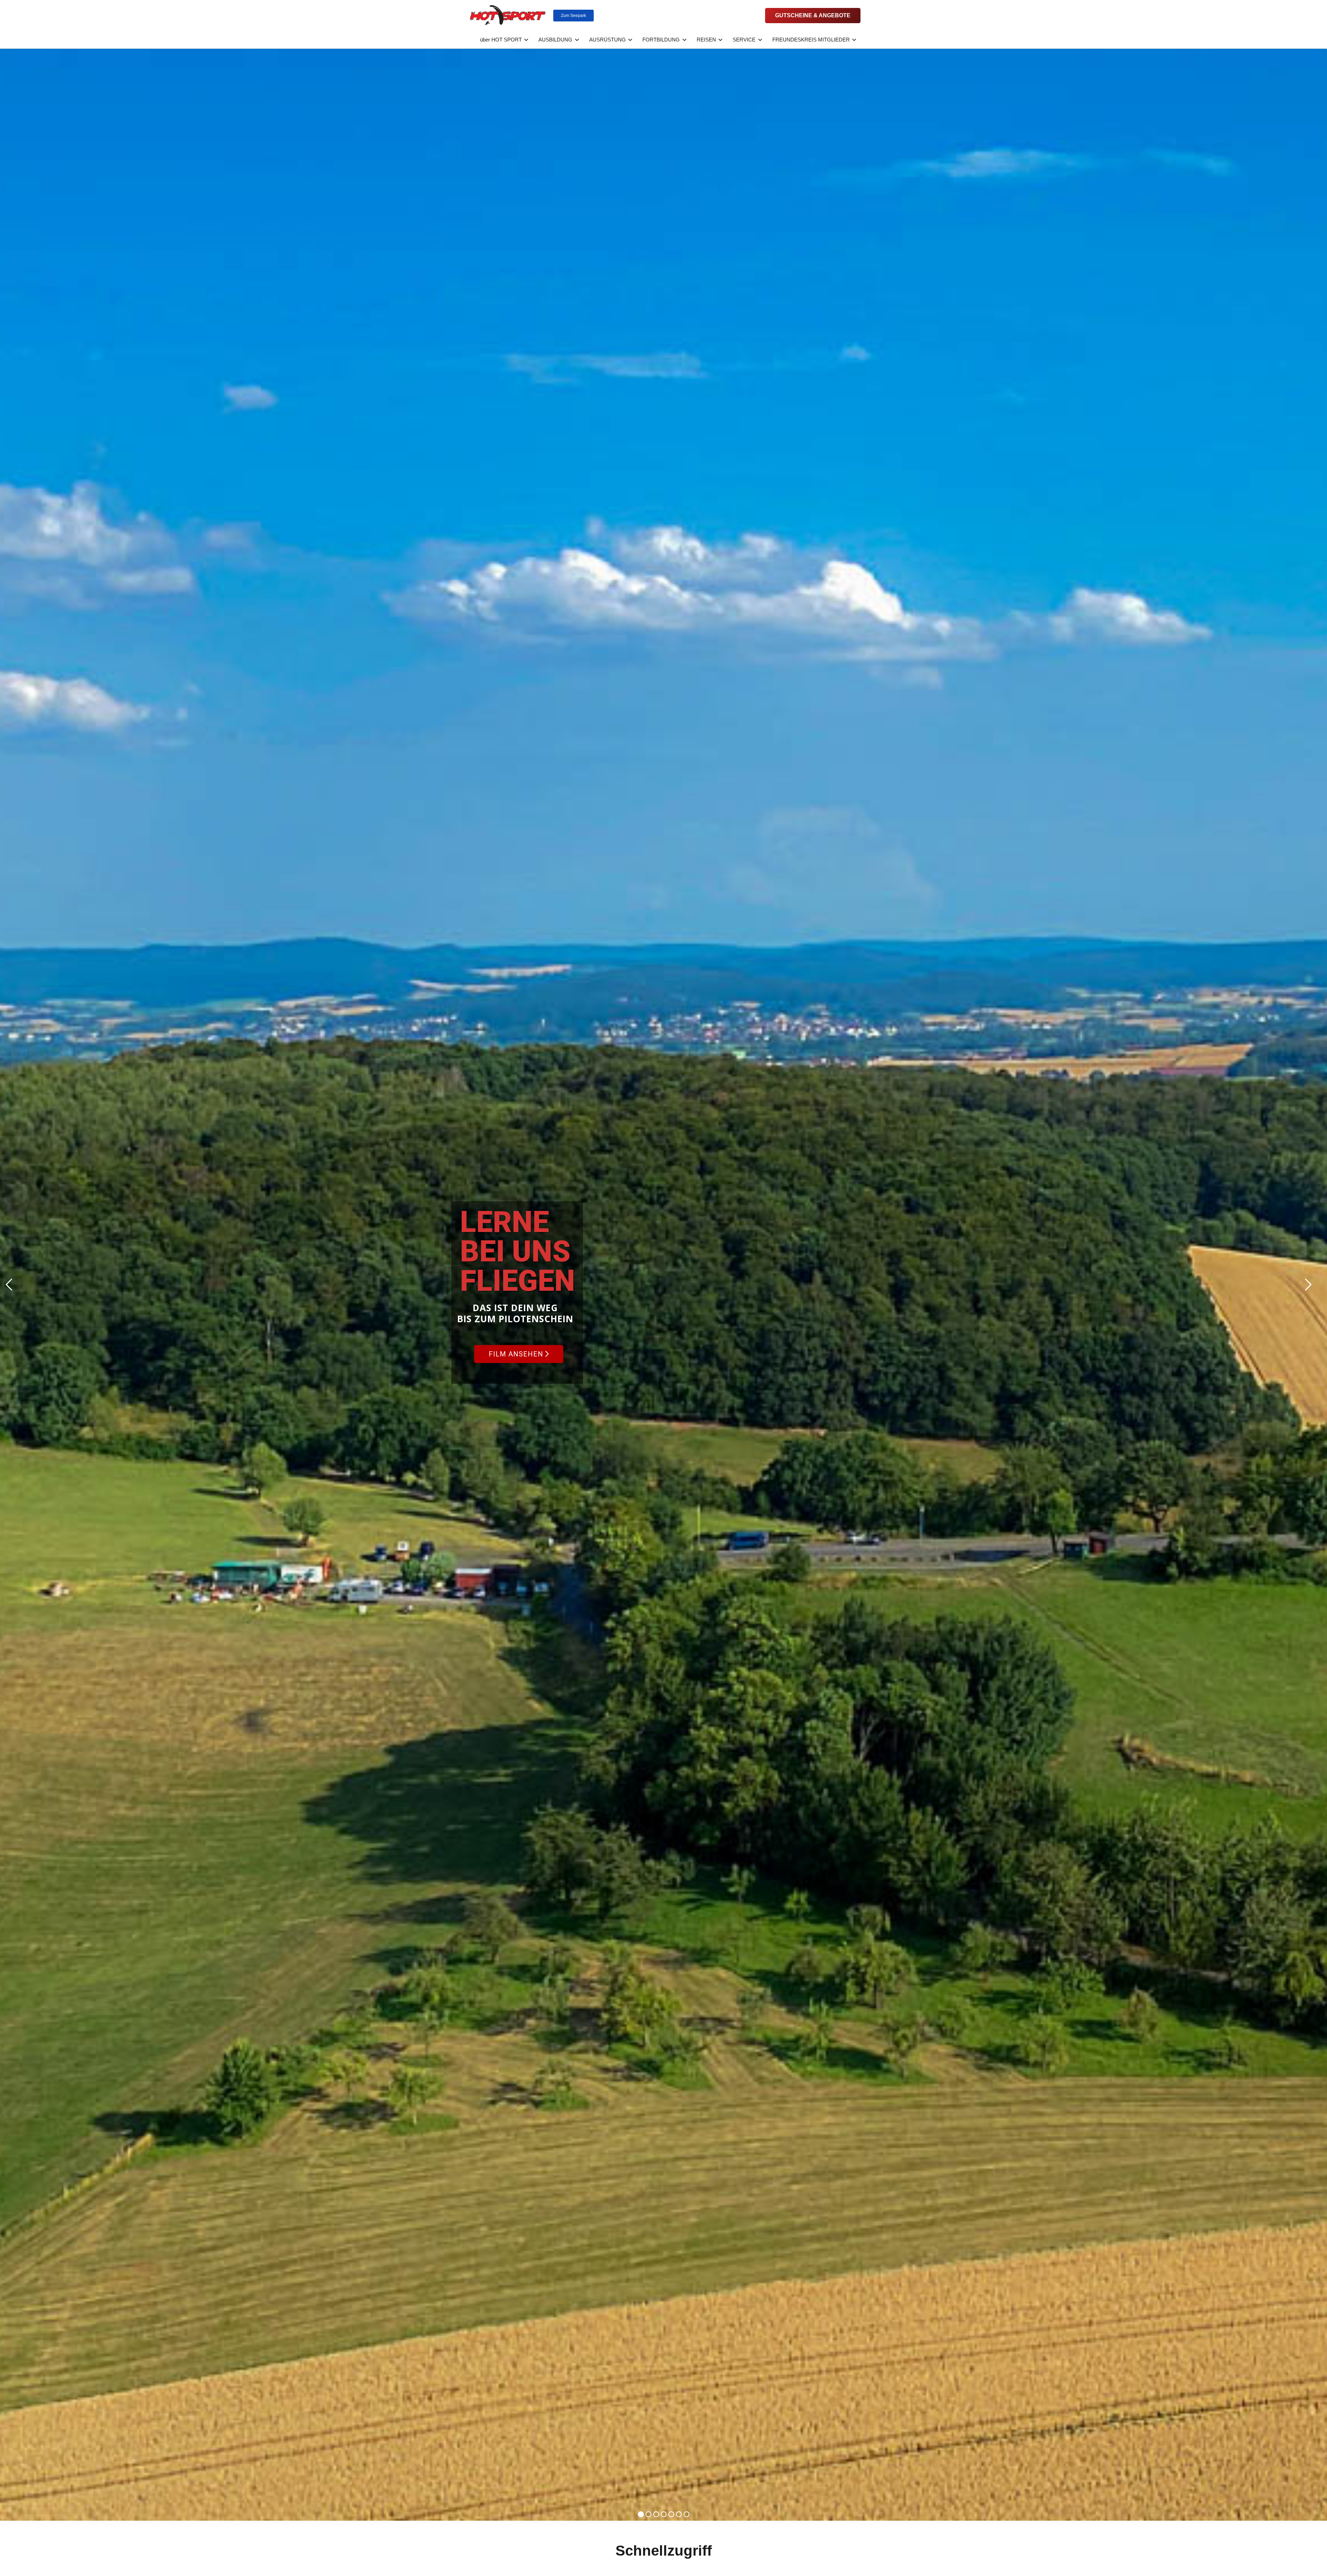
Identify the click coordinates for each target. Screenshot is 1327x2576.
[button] (525, 40)
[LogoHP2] (508, 16)
